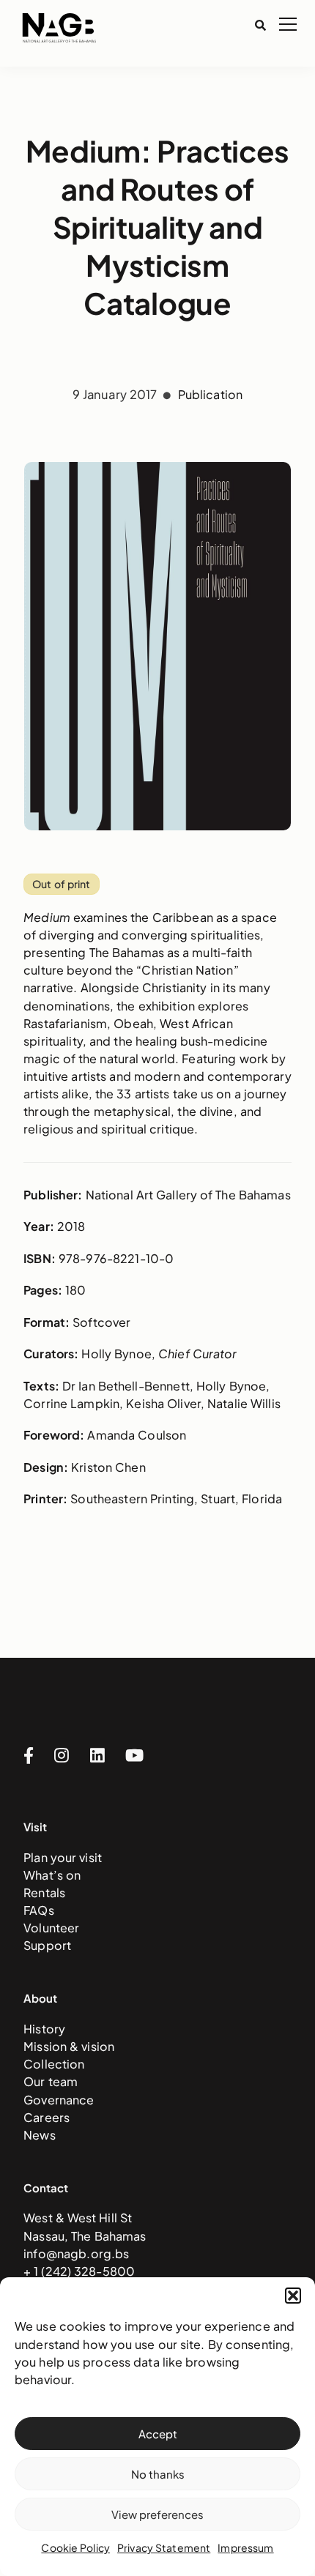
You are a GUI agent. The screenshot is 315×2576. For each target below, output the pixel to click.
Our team (51, 2081)
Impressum (245, 2547)
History (44, 2029)
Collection (54, 2064)
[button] (293, 2296)
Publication (211, 394)
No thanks (158, 2474)
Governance (59, 2100)
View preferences (157, 2514)
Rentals (44, 1892)
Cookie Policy (75, 2547)
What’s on (52, 1875)
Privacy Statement (164, 2547)
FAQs (39, 1910)
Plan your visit (63, 1857)
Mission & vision (69, 2046)
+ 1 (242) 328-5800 (79, 2271)
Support (47, 1945)
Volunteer (51, 1928)
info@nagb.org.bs (76, 2253)
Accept (158, 2434)
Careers (47, 2117)
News (40, 2135)
